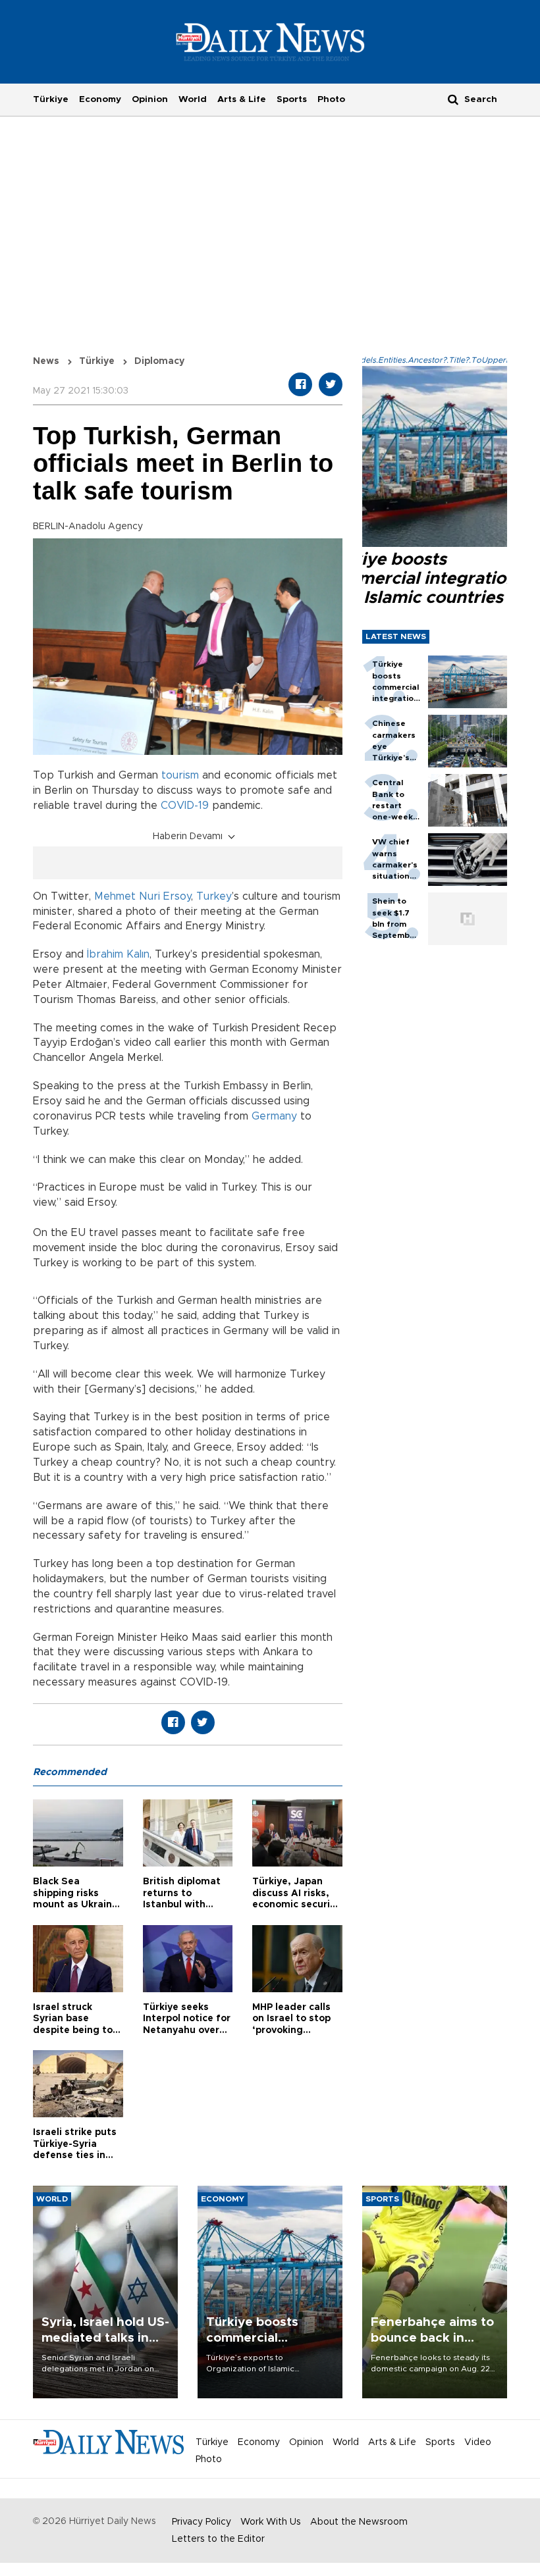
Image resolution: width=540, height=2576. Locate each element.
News (46, 361)
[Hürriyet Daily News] (270, 41)
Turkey (214, 896)
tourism (180, 775)
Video (478, 2442)
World (193, 99)
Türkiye (51, 99)
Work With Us (271, 2522)
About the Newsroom (359, 2522)
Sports (292, 99)
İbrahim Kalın (118, 954)
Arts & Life (242, 99)
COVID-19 (185, 806)
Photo (331, 99)
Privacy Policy (202, 2522)
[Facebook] (300, 384)
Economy (100, 99)
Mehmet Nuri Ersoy (143, 896)
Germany (274, 1116)
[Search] (453, 99)
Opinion (150, 99)
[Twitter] (331, 384)
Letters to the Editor (218, 2539)
